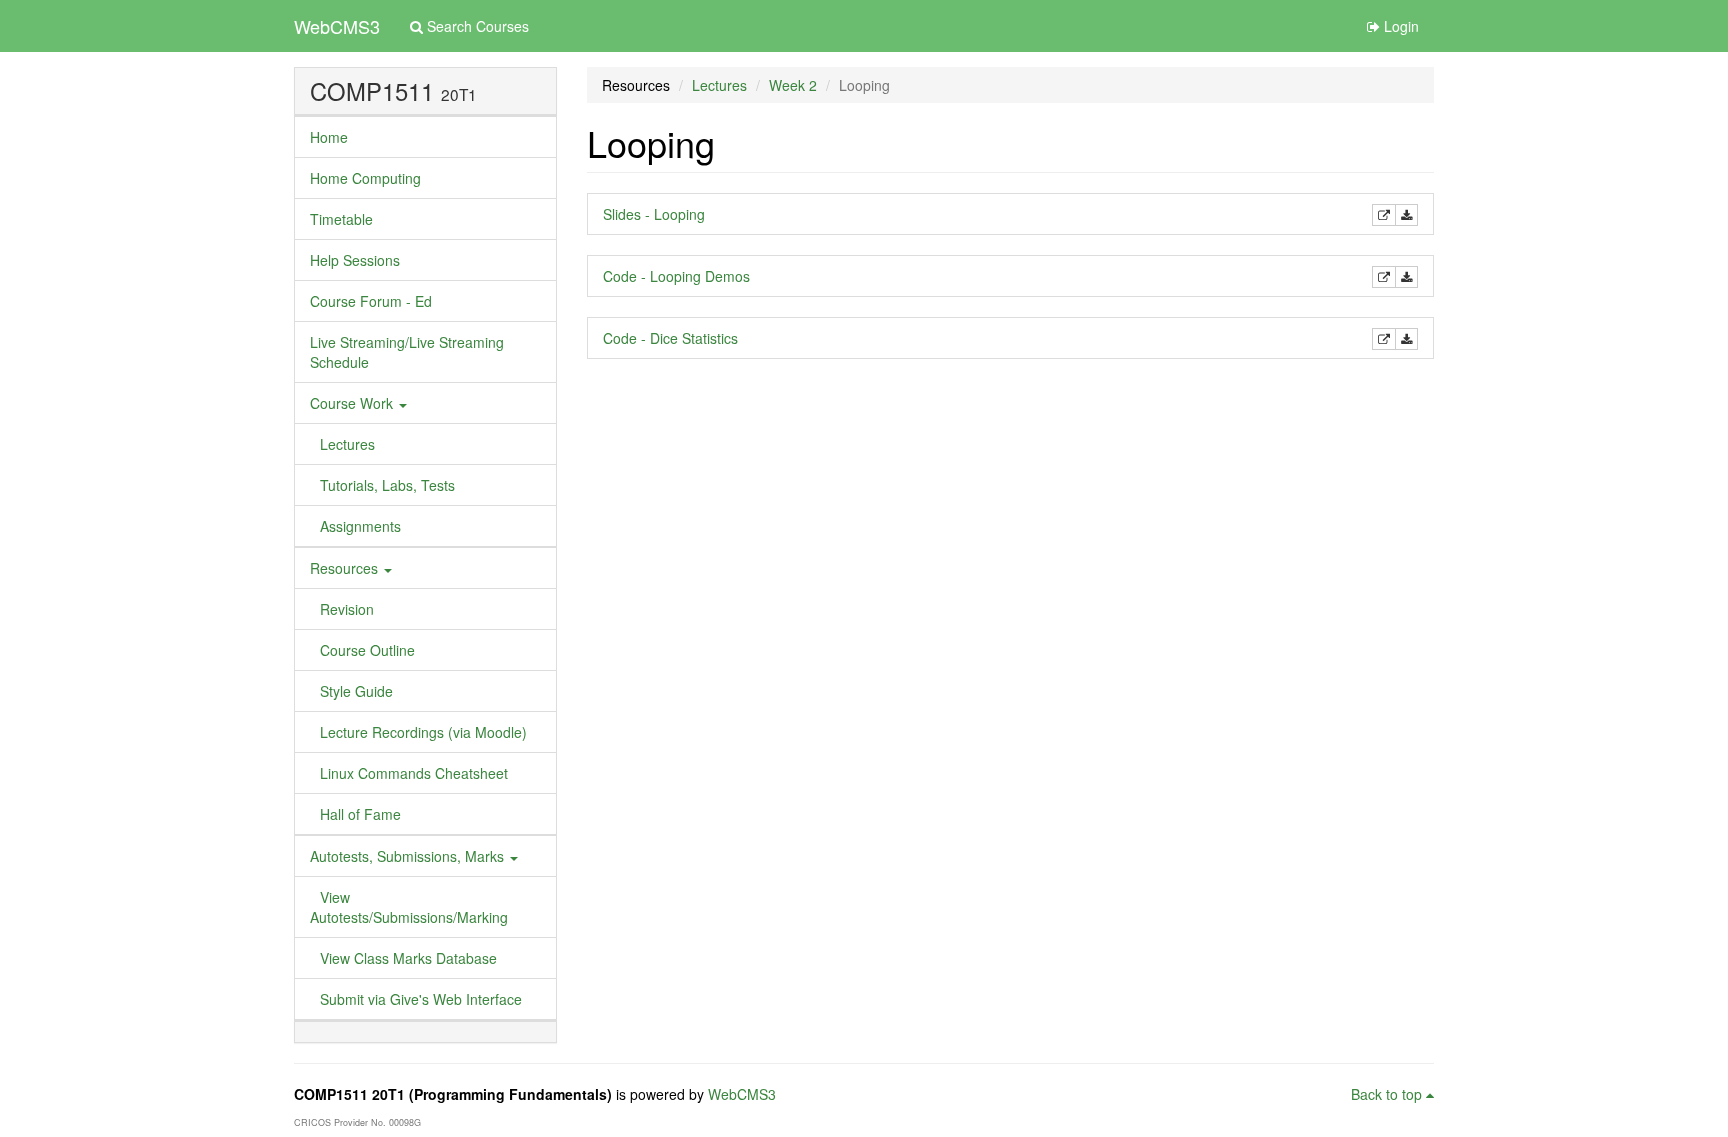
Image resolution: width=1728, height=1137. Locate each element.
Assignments (360, 526)
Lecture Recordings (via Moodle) (423, 732)
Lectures (347, 444)
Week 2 (793, 85)
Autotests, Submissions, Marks (409, 856)
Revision (347, 609)
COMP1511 (372, 91)
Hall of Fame (360, 814)
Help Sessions (355, 260)
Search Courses (476, 26)
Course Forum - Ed (371, 301)
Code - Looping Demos (676, 276)
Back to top (1388, 1094)
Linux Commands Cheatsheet (414, 773)
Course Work (353, 403)
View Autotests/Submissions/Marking (409, 907)
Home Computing (365, 178)
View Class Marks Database (408, 958)
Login (1399, 26)
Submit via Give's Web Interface (421, 999)
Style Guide (356, 691)
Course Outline (367, 650)
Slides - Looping (654, 214)
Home (329, 137)
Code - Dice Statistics (670, 338)
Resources (346, 568)
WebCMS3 (337, 26)
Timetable (341, 219)
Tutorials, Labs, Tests (387, 485)
